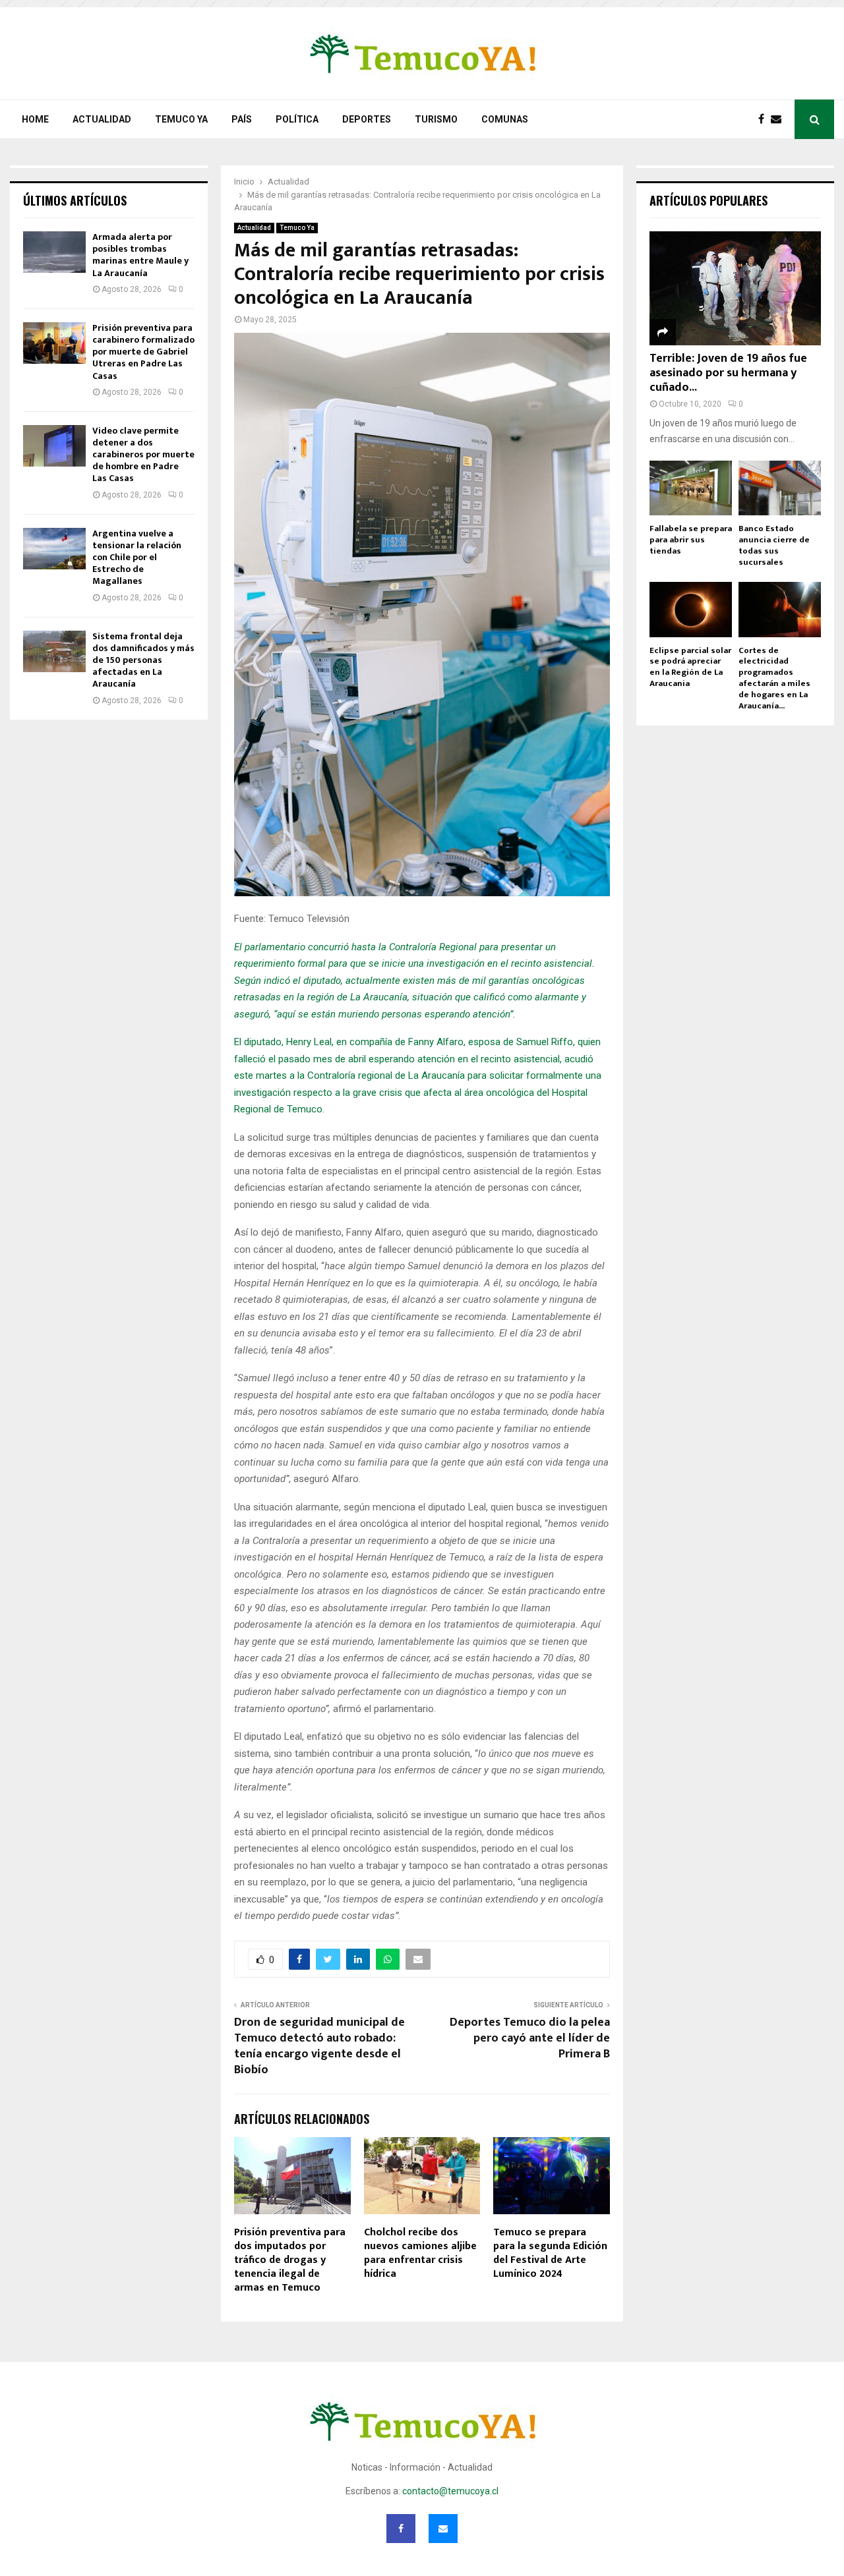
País (242, 119)
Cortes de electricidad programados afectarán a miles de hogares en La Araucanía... (774, 678)
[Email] (779, 119)
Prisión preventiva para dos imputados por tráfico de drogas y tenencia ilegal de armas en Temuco (290, 2260)
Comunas (505, 119)
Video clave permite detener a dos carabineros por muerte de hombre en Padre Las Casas (143, 455)
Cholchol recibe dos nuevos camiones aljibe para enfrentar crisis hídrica (420, 2253)
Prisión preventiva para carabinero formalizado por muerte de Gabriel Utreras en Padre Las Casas (143, 352)
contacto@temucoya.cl (450, 2491)
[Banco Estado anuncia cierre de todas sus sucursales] (780, 488)
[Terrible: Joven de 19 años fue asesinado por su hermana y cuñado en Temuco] (735, 288)
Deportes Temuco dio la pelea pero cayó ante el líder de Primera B (530, 2038)
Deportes (367, 119)
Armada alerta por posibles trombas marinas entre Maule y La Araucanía (140, 255)
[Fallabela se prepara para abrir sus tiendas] (691, 488)
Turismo (436, 119)
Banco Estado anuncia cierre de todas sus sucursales (774, 545)
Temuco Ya (181, 119)
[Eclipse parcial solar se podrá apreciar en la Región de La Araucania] (691, 609)
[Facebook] (765, 119)
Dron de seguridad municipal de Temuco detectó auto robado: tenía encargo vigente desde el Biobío (319, 2046)
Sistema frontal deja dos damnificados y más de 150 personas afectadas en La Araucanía (143, 660)
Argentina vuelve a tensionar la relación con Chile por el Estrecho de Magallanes (137, 558)
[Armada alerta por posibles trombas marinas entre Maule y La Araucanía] (54, 252)
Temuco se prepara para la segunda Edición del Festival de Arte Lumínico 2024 (550, 2253)
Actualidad (102, 119)
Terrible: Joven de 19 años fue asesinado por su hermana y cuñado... (728, 373)
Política (297, 119)
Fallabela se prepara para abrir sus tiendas (691, 540)
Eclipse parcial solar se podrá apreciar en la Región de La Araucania (690, 667)
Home (35, 119)
